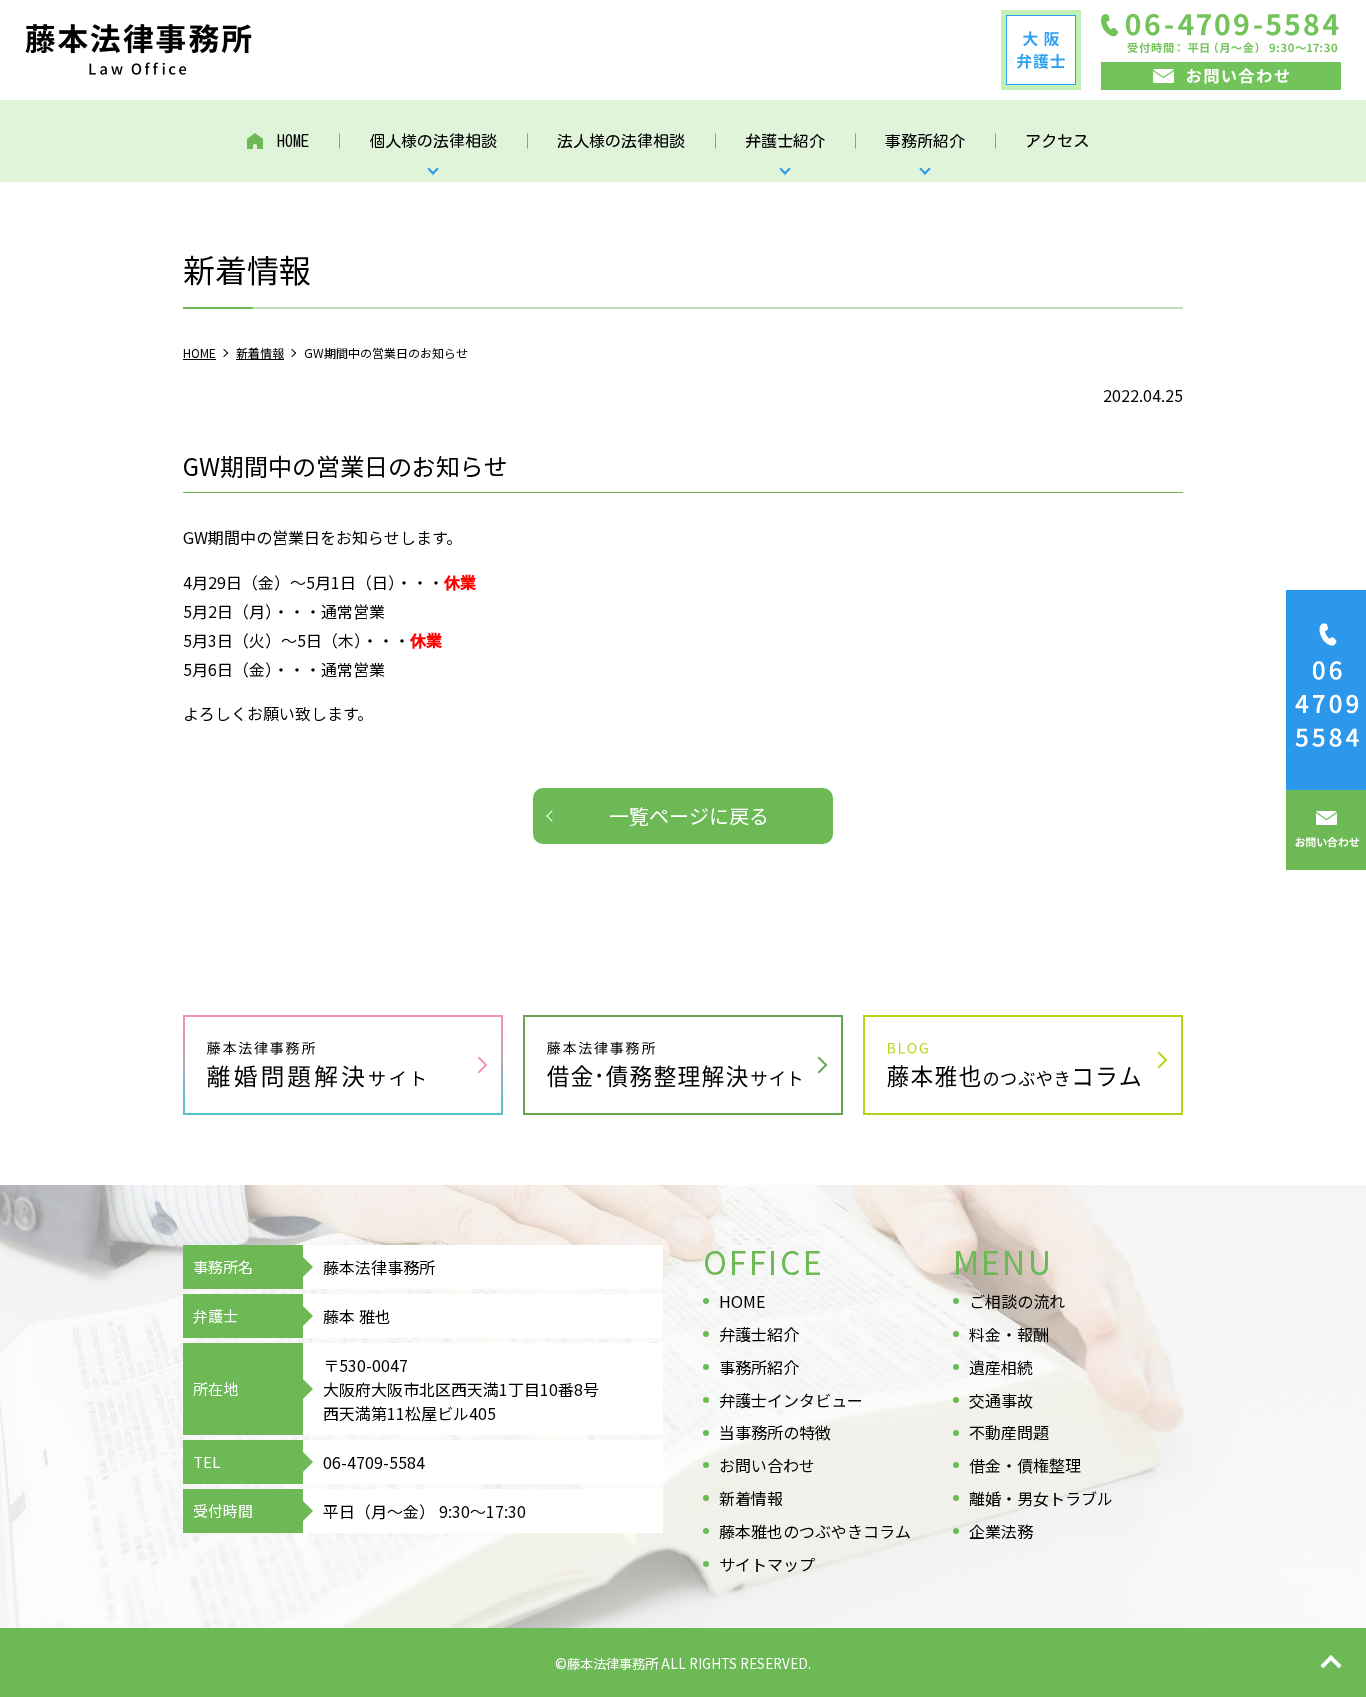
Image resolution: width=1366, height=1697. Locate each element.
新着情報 (751, 1498)
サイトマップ (767, 1564)
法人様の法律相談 (621, 141)
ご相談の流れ (1017, 1301)
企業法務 (1001, 1531)
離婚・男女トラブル (1041, 1498)
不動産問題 (1009, 1432)
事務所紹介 (759, 1367)
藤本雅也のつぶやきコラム (815, 1531)
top (1331, 1662)
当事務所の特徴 (775, 1432)
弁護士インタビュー (791, 1400)
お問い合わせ (767, 1465)
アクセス (1057, 141)
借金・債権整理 (1025, 1465)
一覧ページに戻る (689, 815)
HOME (293, 141)
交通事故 (1001, 1400)
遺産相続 (1001, 1367)
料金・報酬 (1009, 1334)
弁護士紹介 (759, 1334)
